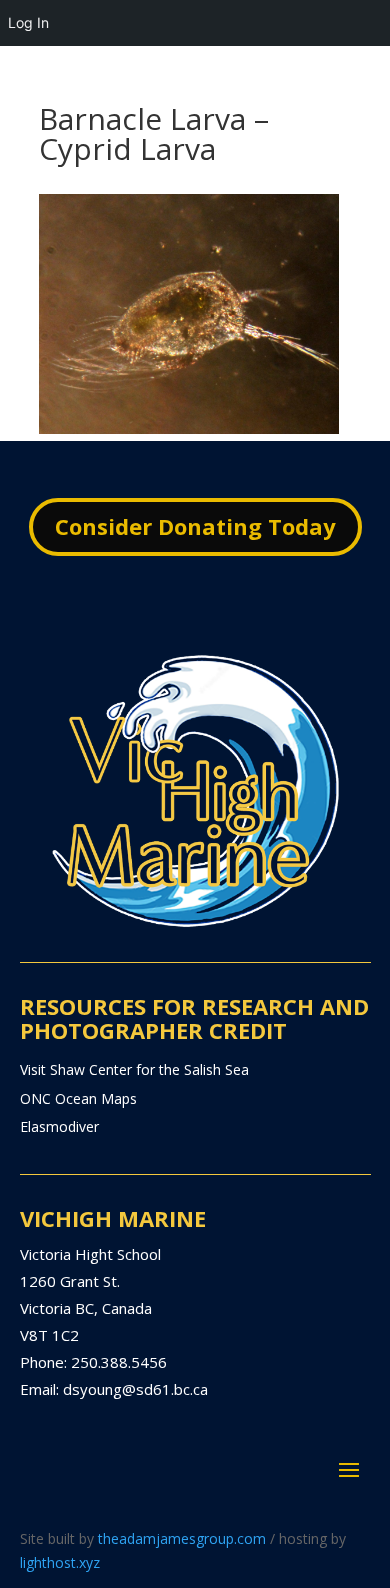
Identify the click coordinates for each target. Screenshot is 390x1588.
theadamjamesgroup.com (182, 1538)
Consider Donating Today (195, 526)
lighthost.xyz (60, 1562)
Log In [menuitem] (28, 22)
